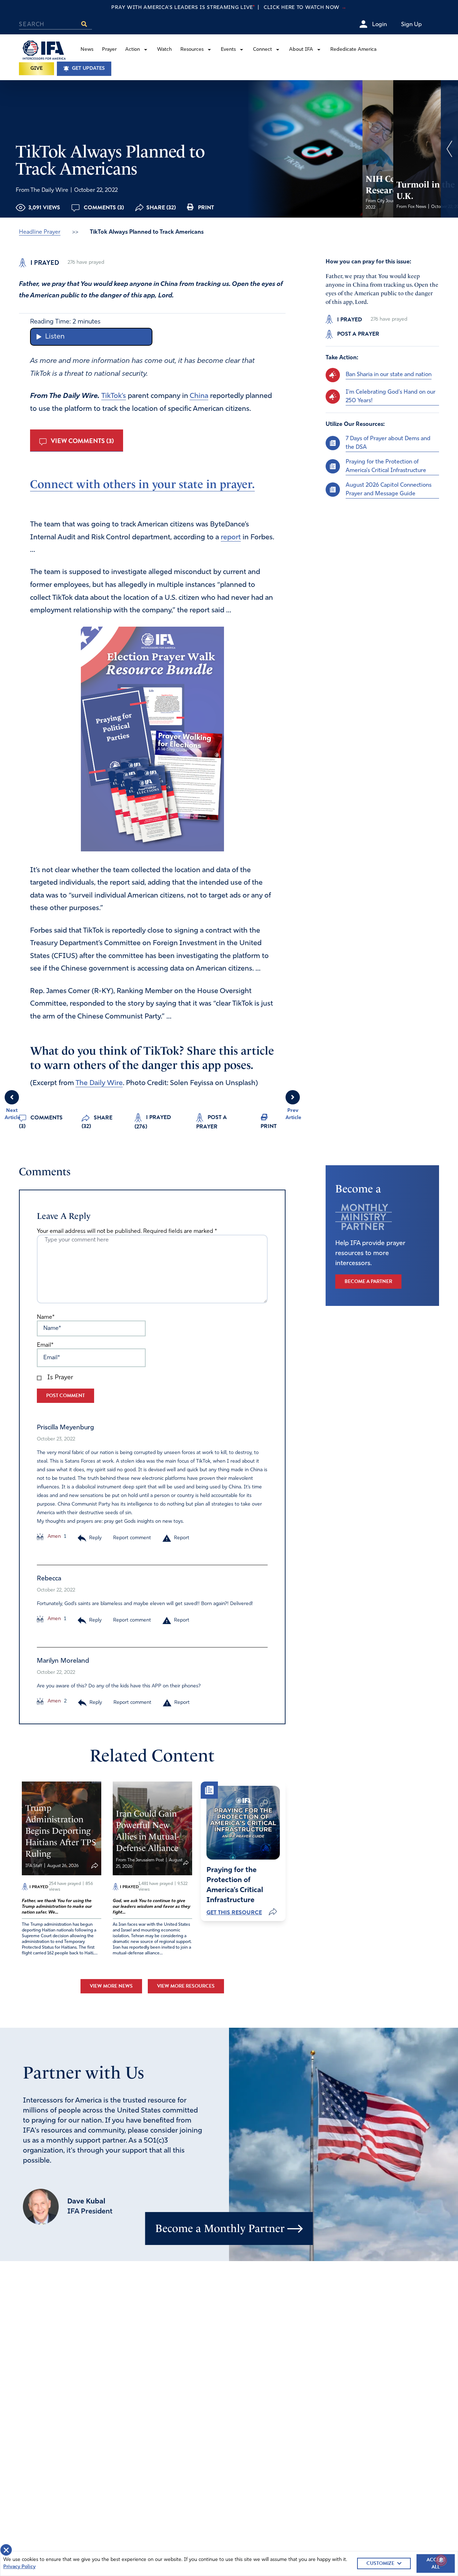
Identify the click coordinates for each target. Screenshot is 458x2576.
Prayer (109, 50)
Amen (53, 1537)
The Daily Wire (99, 1083)
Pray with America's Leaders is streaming (229, 8)
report (231, 538)
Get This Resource (234, 1912)
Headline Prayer (40, 232)
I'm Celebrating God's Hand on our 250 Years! (391, 396)
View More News (111, 1986)
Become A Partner (368, 1281)
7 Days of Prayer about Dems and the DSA (388, 443)
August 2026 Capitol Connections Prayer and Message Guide (389, 489)
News (87, 50)
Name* (46, 1317)
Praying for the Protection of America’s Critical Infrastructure (386, 466)
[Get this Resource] (243, 1823)
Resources (192, 50)
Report (182, 1538)
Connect (262, 50)
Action (133, 50)
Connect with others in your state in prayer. (142, 484)
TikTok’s (114, 396)
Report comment (132, 1538)
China (199, 396)
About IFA (301, 50)
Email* (45, 1345)
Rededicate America (353, 50)
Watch (164, 50)
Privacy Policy (19, 2567)
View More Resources (186, 1986)
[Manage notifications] (441, 2560)
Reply (95, 1538)
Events (228, 50)
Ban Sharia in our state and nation (389, 375)
